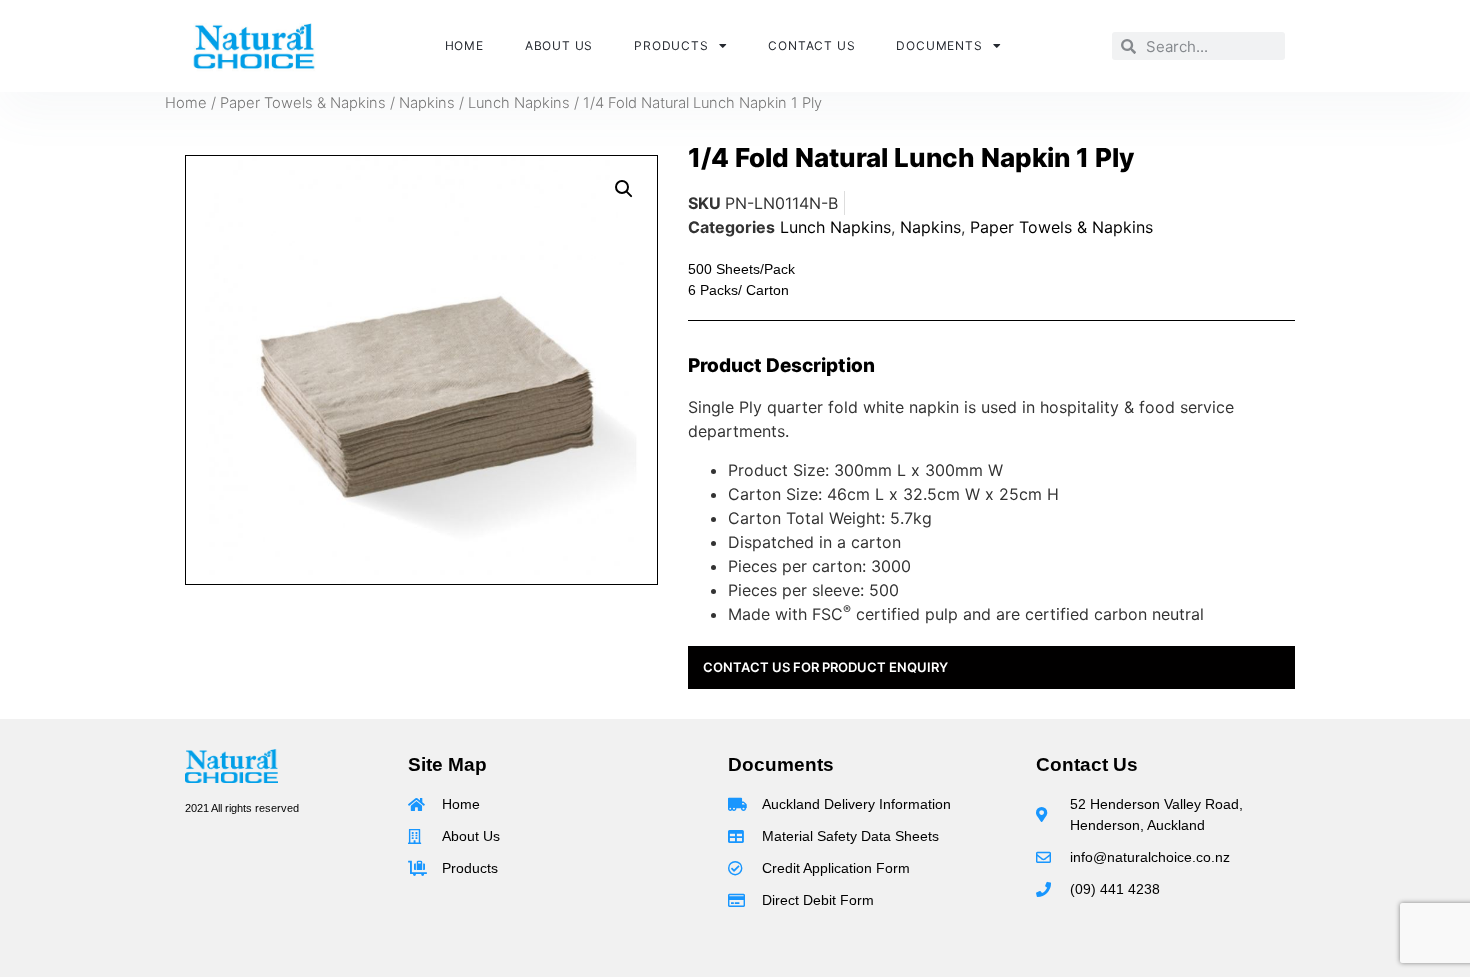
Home (464, 45)
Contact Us (811, 45)
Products (671, 45)
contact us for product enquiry (825, 667)
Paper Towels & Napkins (303, 103)
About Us (559, 45)
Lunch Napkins (519, 103)
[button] (624, 189)
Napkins (427, 103)
